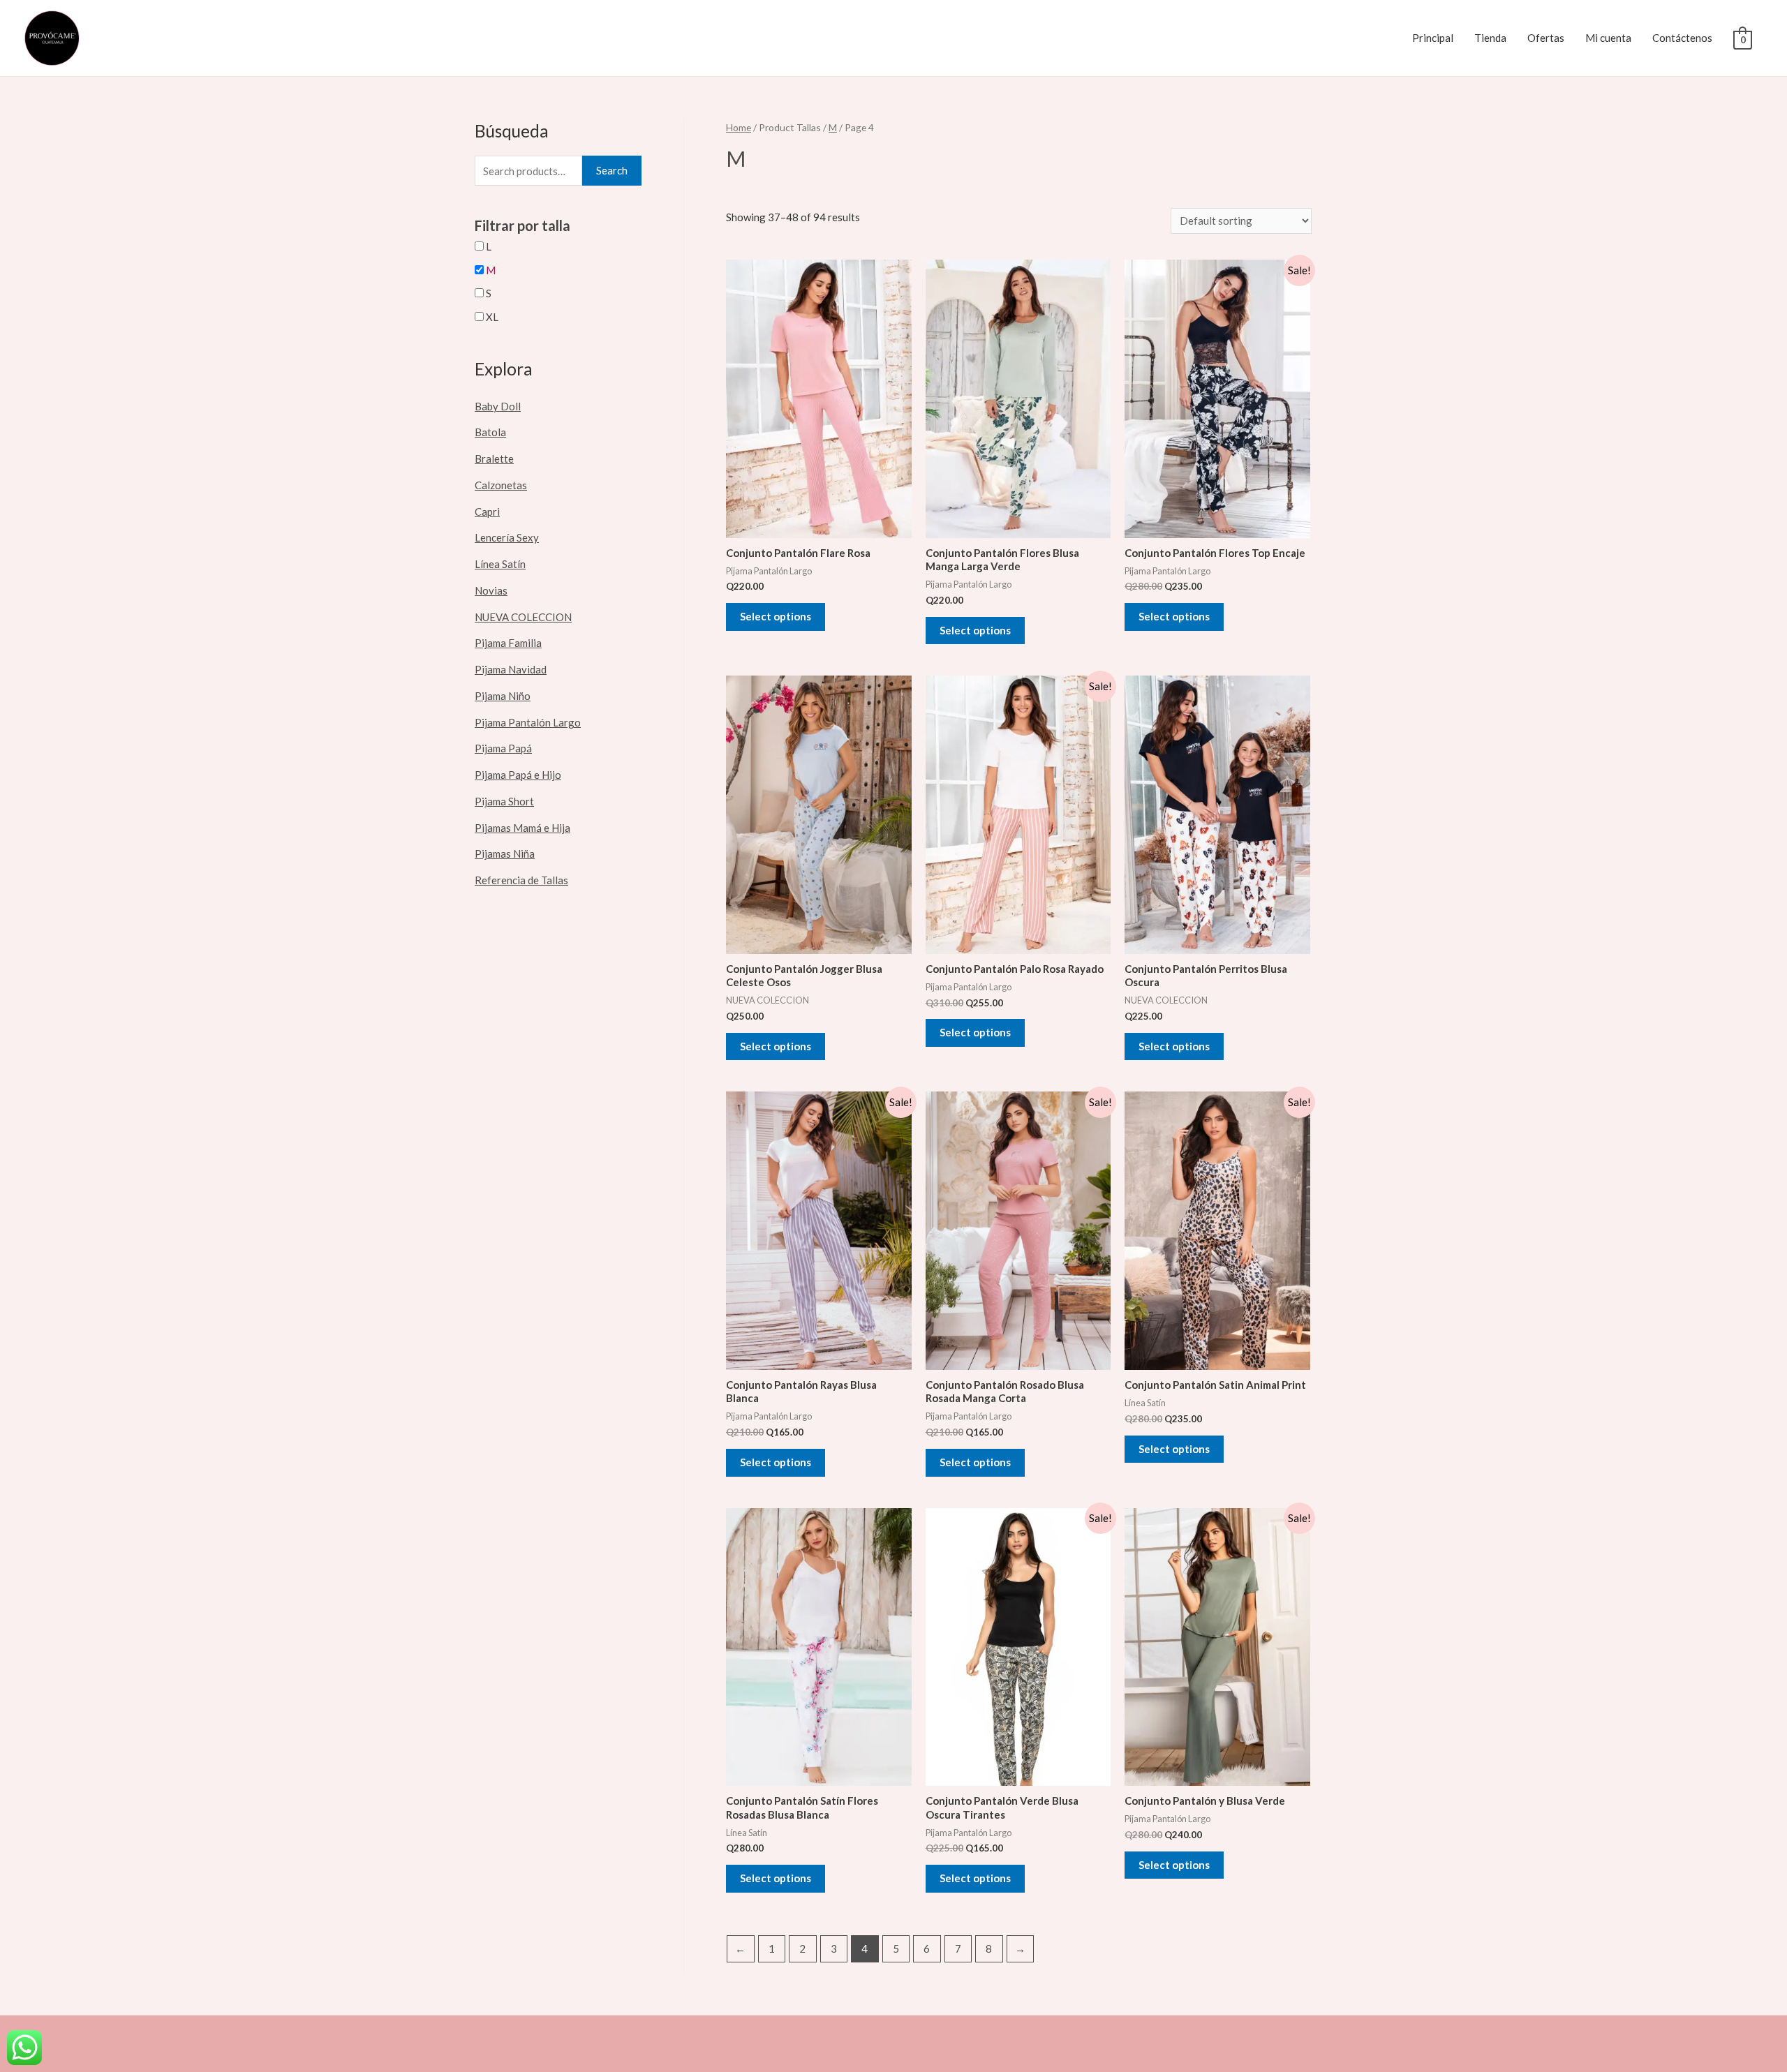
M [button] (491, 270)
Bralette (494, 459)
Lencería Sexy (507, 537)
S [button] (489, 293)
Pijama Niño (503, 696)
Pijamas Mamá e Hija (522, 828)
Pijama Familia (508, 643)
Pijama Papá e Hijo (518, 775)
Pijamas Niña (505, 854)
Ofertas (1546, 38)
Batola (490, 432)
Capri (487, 512)
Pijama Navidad (511, 669)
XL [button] (492, 317)
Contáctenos (1682, 38)
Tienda (1490, 38)
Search (612, 170)
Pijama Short (504, 801)
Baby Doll (498, 406)
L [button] (489, 246)
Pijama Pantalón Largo (528, 722)
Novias (491, 590)
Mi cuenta (1608, 38)
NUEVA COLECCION (523, 617)
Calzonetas (501, 485)
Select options (776, 616)
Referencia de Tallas (521, 880)
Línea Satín (500, 564)
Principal (1433, 38)
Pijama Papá (503, 748)
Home (739, 127)
